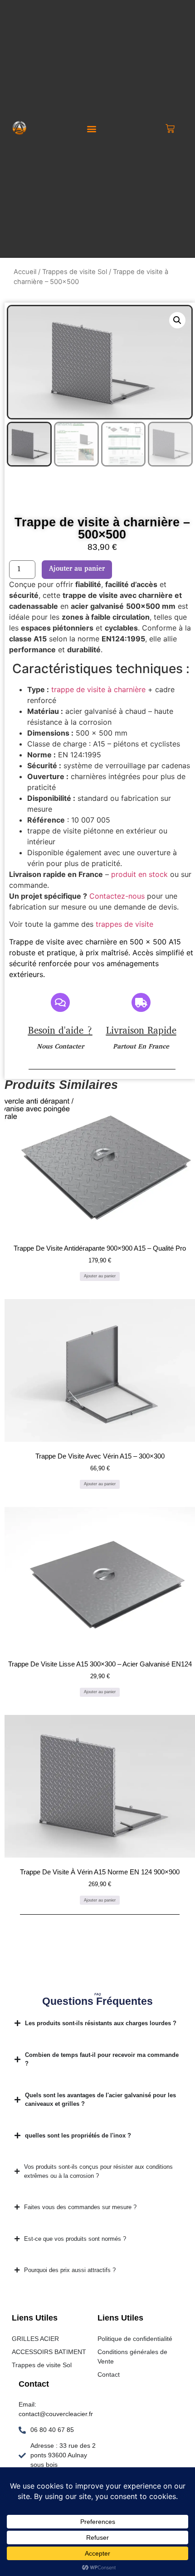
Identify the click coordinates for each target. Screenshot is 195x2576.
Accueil (25, 272)
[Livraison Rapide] (141, 1002)
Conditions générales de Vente (132, 2357)
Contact (109, 2374)
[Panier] (170, 129)
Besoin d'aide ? (60, 1031)
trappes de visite (124, 924)
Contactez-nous (117, 896)
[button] (91, 128)
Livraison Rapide (141, 1031)
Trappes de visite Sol (75, 272)
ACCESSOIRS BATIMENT (49, 2352)
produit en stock (139, 874)
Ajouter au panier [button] (100, 1276)
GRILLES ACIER (35, 2339)
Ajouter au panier (77, 569)
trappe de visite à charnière (100, 689)
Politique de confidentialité (135, 2339)
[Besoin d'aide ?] (60, 1002)
